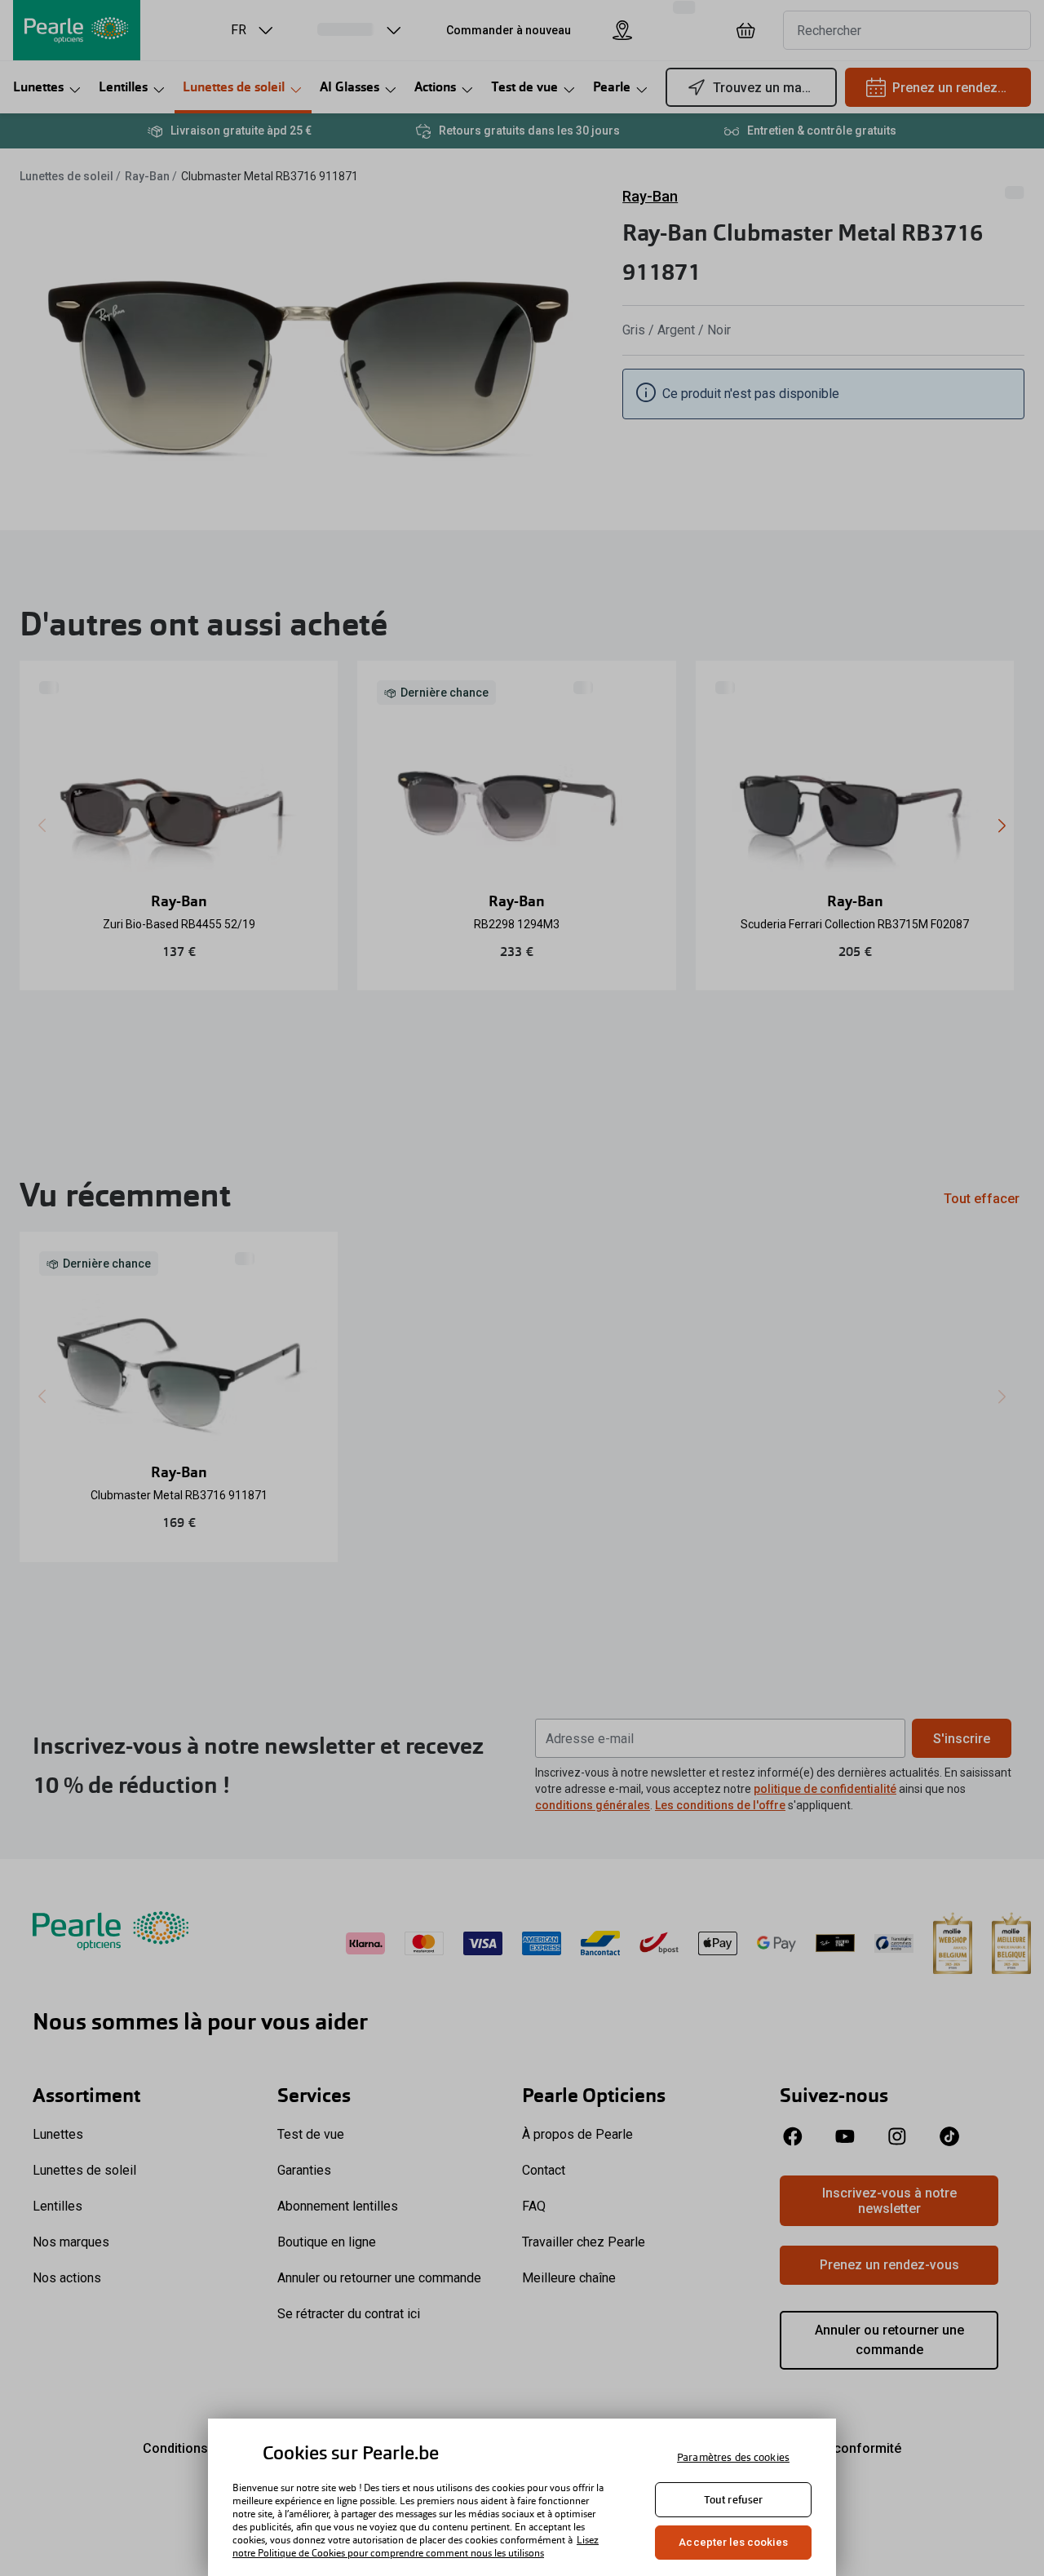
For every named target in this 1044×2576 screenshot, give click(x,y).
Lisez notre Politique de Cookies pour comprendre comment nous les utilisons (416, 2547)
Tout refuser (734, 2500)
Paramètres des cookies (733, 2457)
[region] (522, 2497)
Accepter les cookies (733, 2542)
